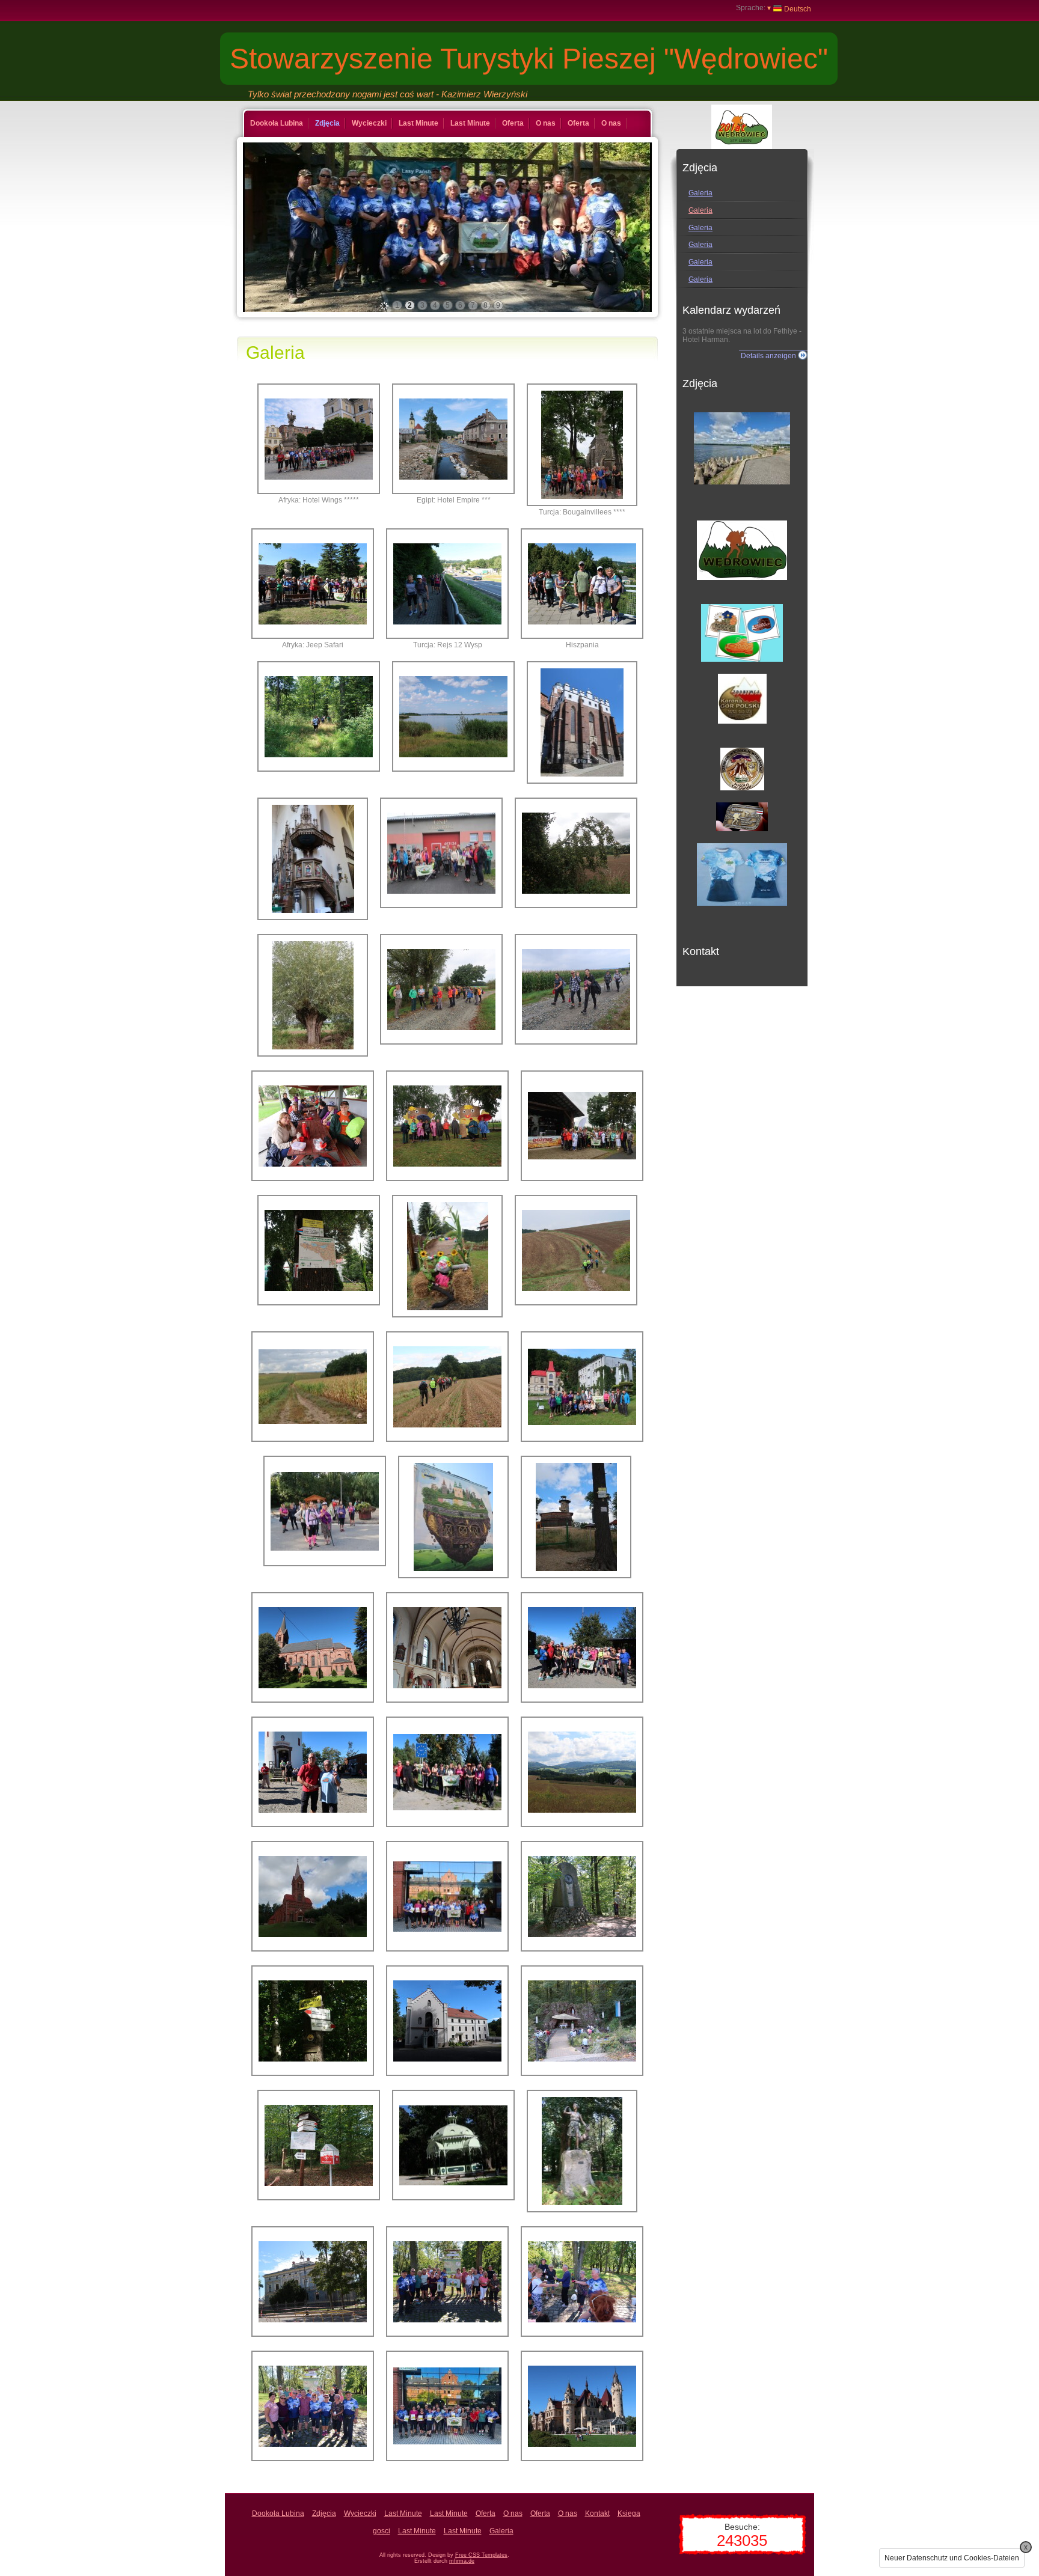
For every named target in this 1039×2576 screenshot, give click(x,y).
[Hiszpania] (582, 584)
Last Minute (418, 123)
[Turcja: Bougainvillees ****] (582, 445)
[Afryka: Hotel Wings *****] (319, 439)
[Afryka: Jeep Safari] (313, 584)
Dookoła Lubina (277, 123)
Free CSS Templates (481, 2555)
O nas (546, 123)
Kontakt (597, 2513)
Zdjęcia (327, 123)
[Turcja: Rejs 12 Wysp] (447, 584)
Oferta (513, 123)
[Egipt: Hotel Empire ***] (453, 439)
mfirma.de (462, 2561)
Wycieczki (369, 123)
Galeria (700, 193)
